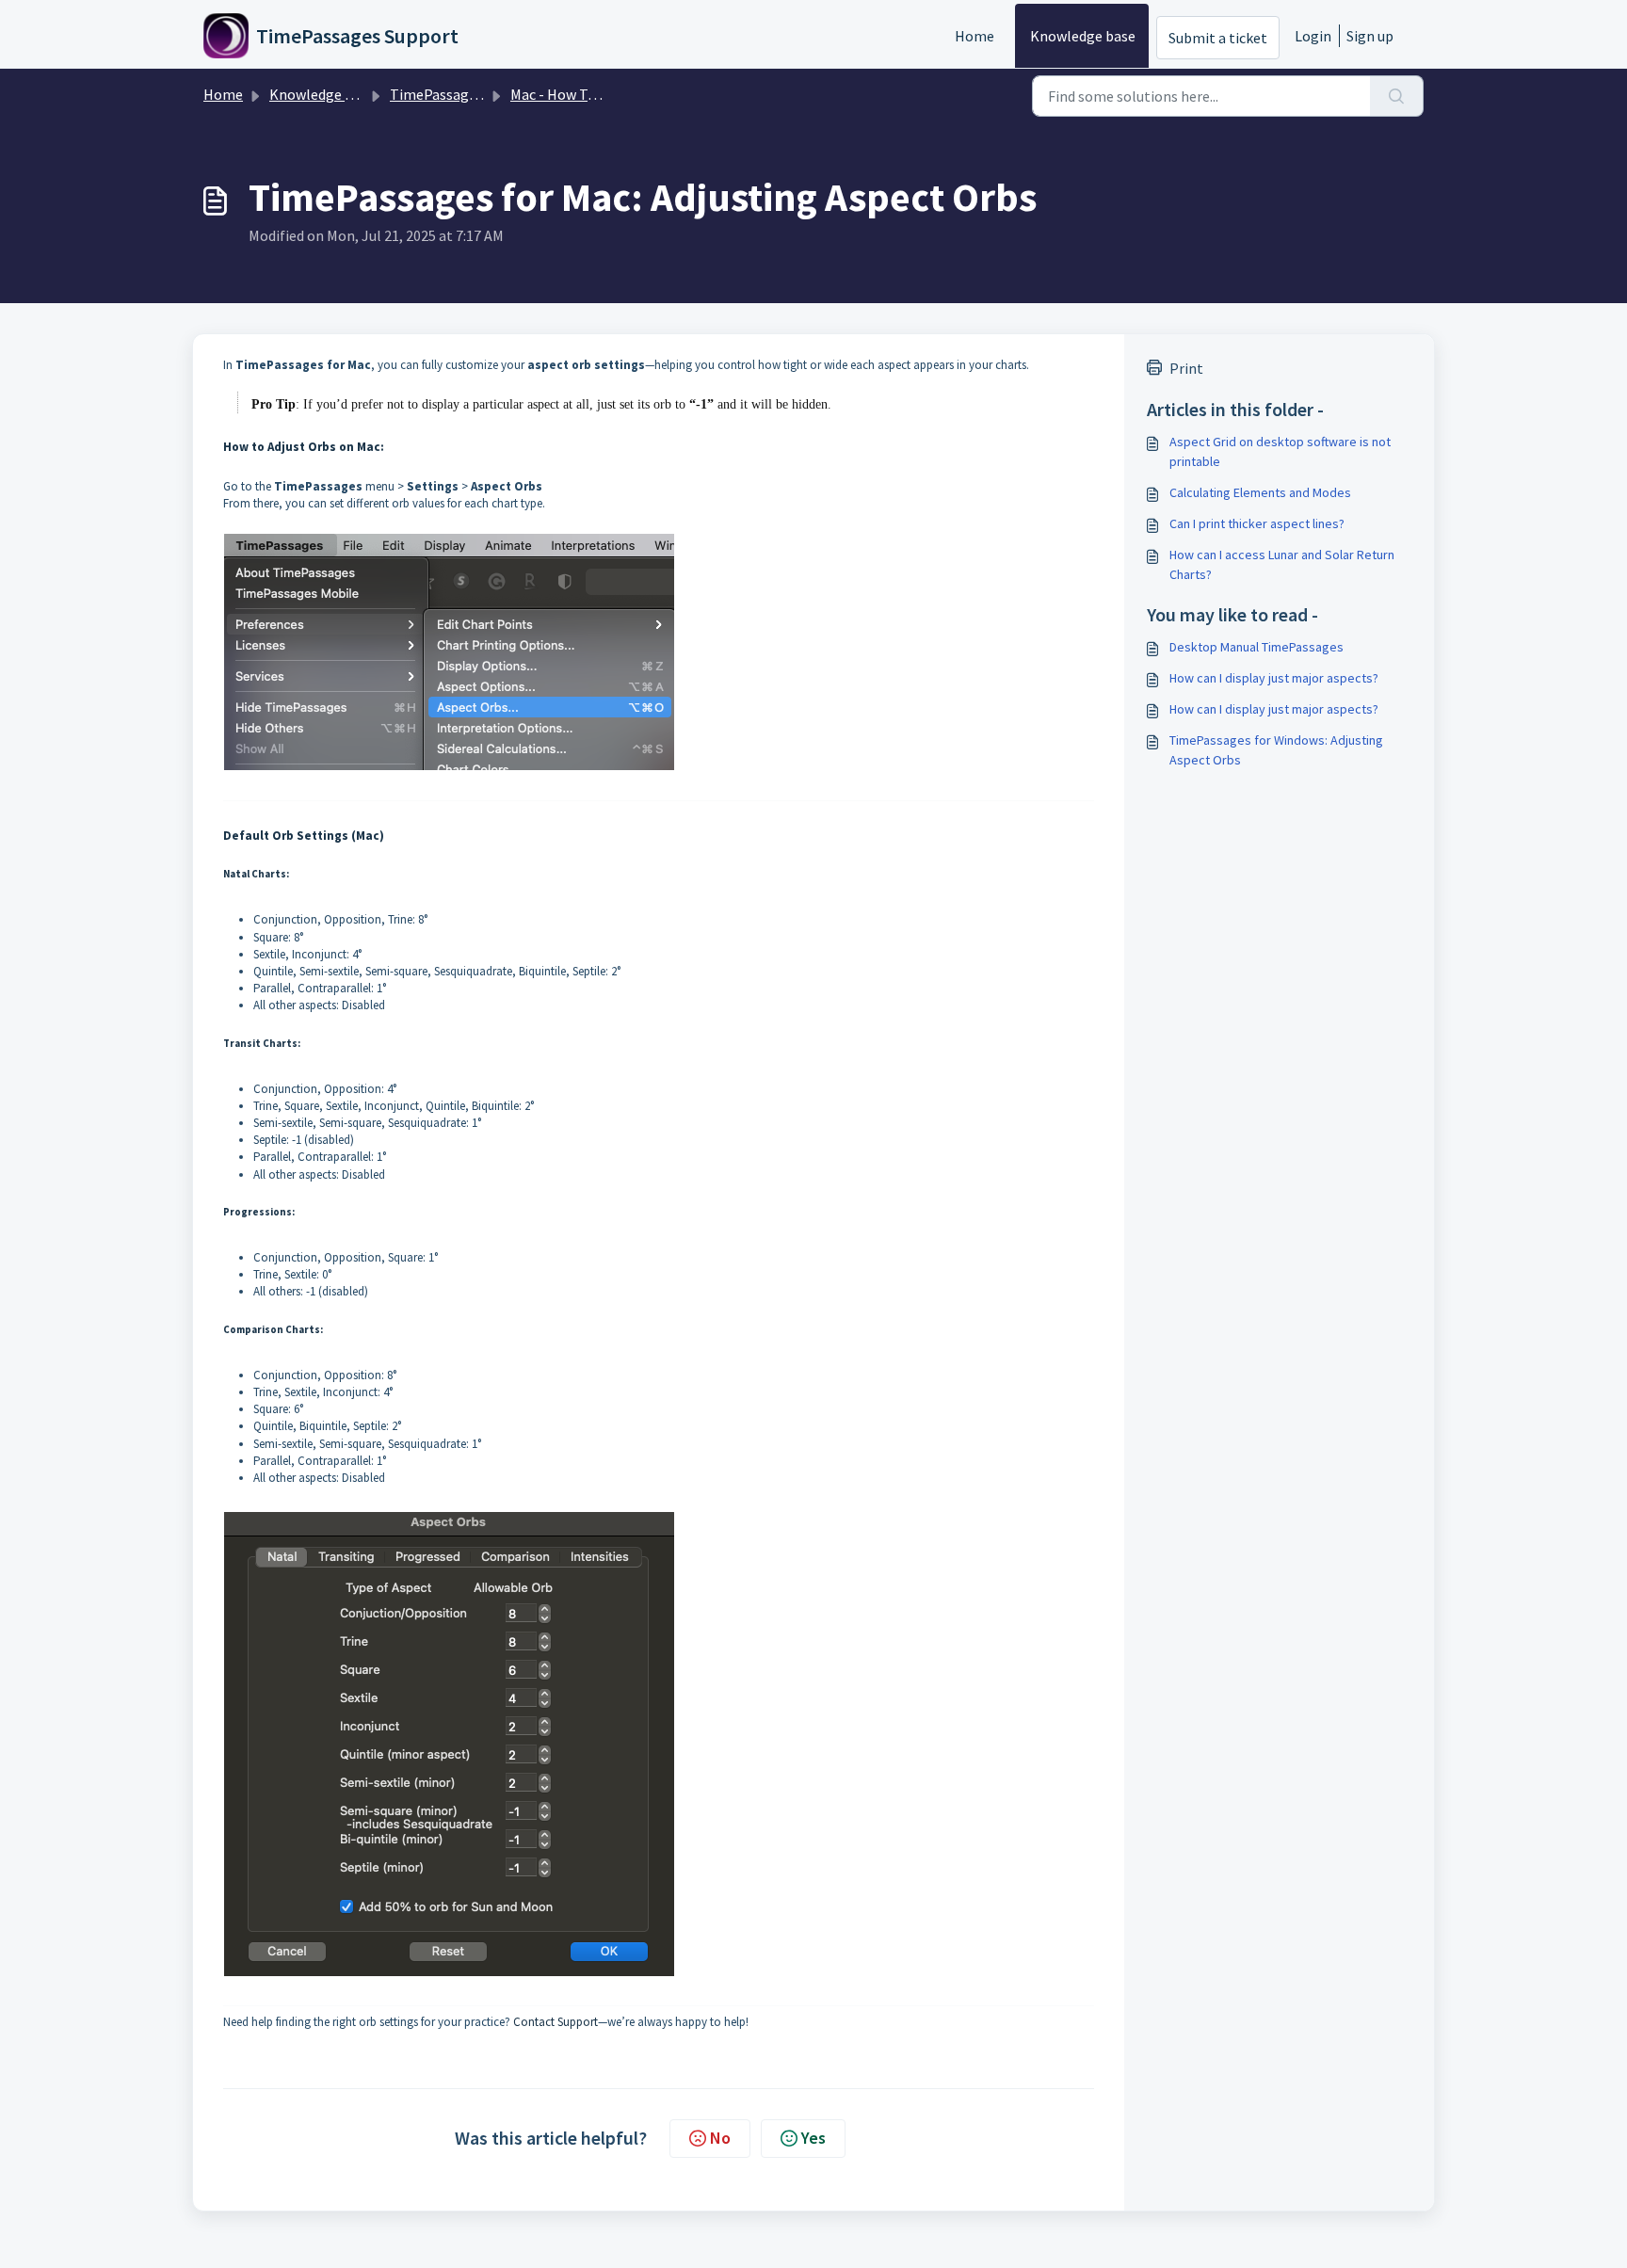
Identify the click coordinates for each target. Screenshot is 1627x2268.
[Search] (1397, 96)
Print (1186, 368)
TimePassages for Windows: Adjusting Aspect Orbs (1276, 750)
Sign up (1370, 36)
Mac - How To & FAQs (577, 94)
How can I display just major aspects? (1274, 678)
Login (1313, 36)
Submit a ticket (1218, 38)
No (720, 2138)
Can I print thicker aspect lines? (1257, 523)
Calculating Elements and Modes (1260, 492)
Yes (813, 2138)
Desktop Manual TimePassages (1256, 647)
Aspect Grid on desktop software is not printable (1280, 451)
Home (975, 36)
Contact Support (556, 2022)
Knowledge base (1083, 36)
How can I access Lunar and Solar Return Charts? (1282, 564)
